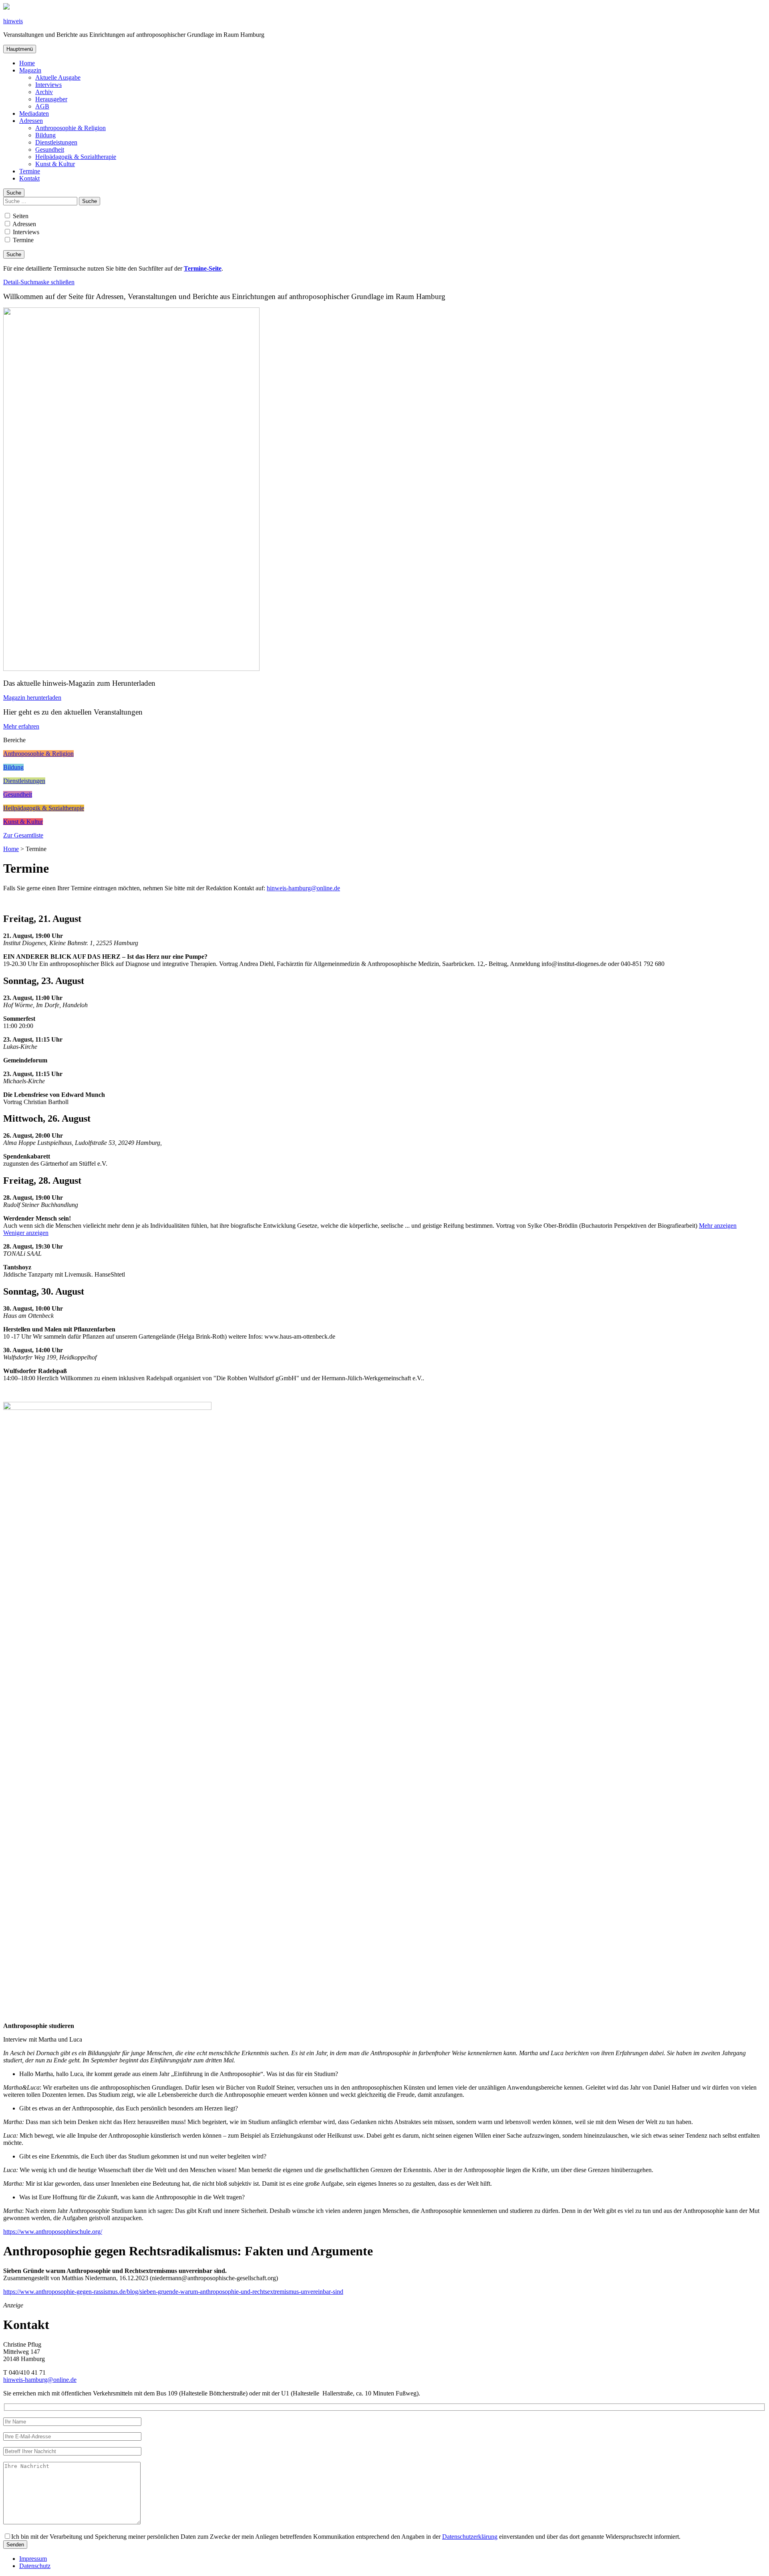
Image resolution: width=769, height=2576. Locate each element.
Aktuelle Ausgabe (58, 77)
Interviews (48, 85)
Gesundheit (50, 150)
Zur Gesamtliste (23, 835)
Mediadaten (34, 113)
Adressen (31, 121)
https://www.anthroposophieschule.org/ (53, 2232)
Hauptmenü (20, 49)
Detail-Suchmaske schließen (39, 282)
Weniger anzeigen (26, 1233)
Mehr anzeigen (718, 1226)
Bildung (45, 135)
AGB (42, 106)
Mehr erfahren (21, 726)
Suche (14, 193)
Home (27, 63)
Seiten (20, 216)
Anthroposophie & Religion (70, 128)
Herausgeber (51, 99)
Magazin (30, 70)
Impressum (33, 2559)
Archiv (44, 92)
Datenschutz (35, 2566)
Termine (30, 171)
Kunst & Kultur (55, 164)
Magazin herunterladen (32, 698)
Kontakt (29, 178)
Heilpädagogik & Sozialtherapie (76, 157)
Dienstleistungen (56, 142)
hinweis (13, 21)
